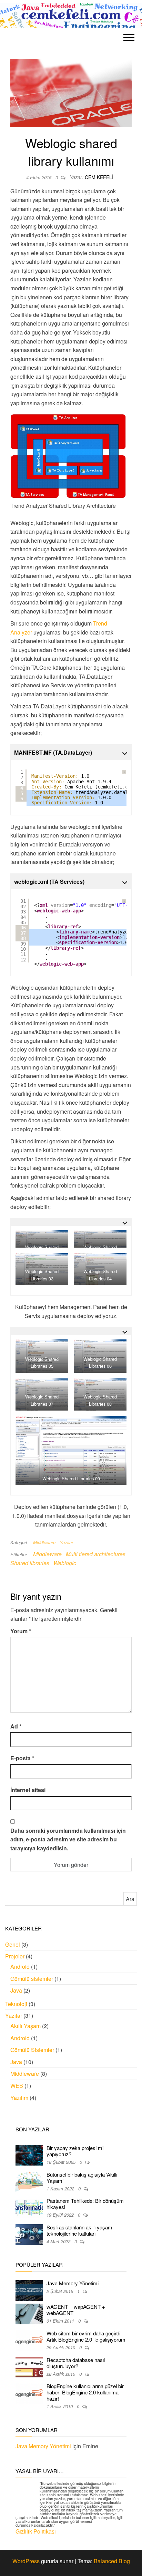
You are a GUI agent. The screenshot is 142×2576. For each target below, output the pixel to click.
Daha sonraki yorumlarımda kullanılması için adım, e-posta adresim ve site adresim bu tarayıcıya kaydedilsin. (68, 1839)
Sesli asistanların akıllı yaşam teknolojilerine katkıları (79, 2230)
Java (16, 1990)
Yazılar (66, 1542)
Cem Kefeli (99, 177)
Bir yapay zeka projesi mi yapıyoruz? (75, 2151)
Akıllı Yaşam (26, 2026)
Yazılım (19, 2098)
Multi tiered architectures (96, 1554)
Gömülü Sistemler (32, 2050)
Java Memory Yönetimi (73, 2283)
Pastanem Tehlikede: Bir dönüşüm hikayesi (85, 2204)
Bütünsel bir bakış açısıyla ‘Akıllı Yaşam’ (82, 2177)
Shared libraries (30, 1563)
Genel (13, 1944)
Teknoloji (16, 2004)
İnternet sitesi (28, 1790)
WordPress (26, 2561)
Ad (16, 1726)
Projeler (15, 1956)
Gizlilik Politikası (36, 2531)
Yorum (21, 1631)
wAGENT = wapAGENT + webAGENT (76, 2310)
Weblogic (65, 1563)
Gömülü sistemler (32, 1979)
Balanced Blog (112, 2561)
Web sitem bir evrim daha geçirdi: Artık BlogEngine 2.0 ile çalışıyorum (86, 2336)
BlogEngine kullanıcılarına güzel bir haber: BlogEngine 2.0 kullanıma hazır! (85, 2392)
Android (20, 1967)
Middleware (44, 1542)
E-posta (22, 1758)
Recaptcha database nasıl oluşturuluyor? (76, 2363)
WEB (17, 2086)
